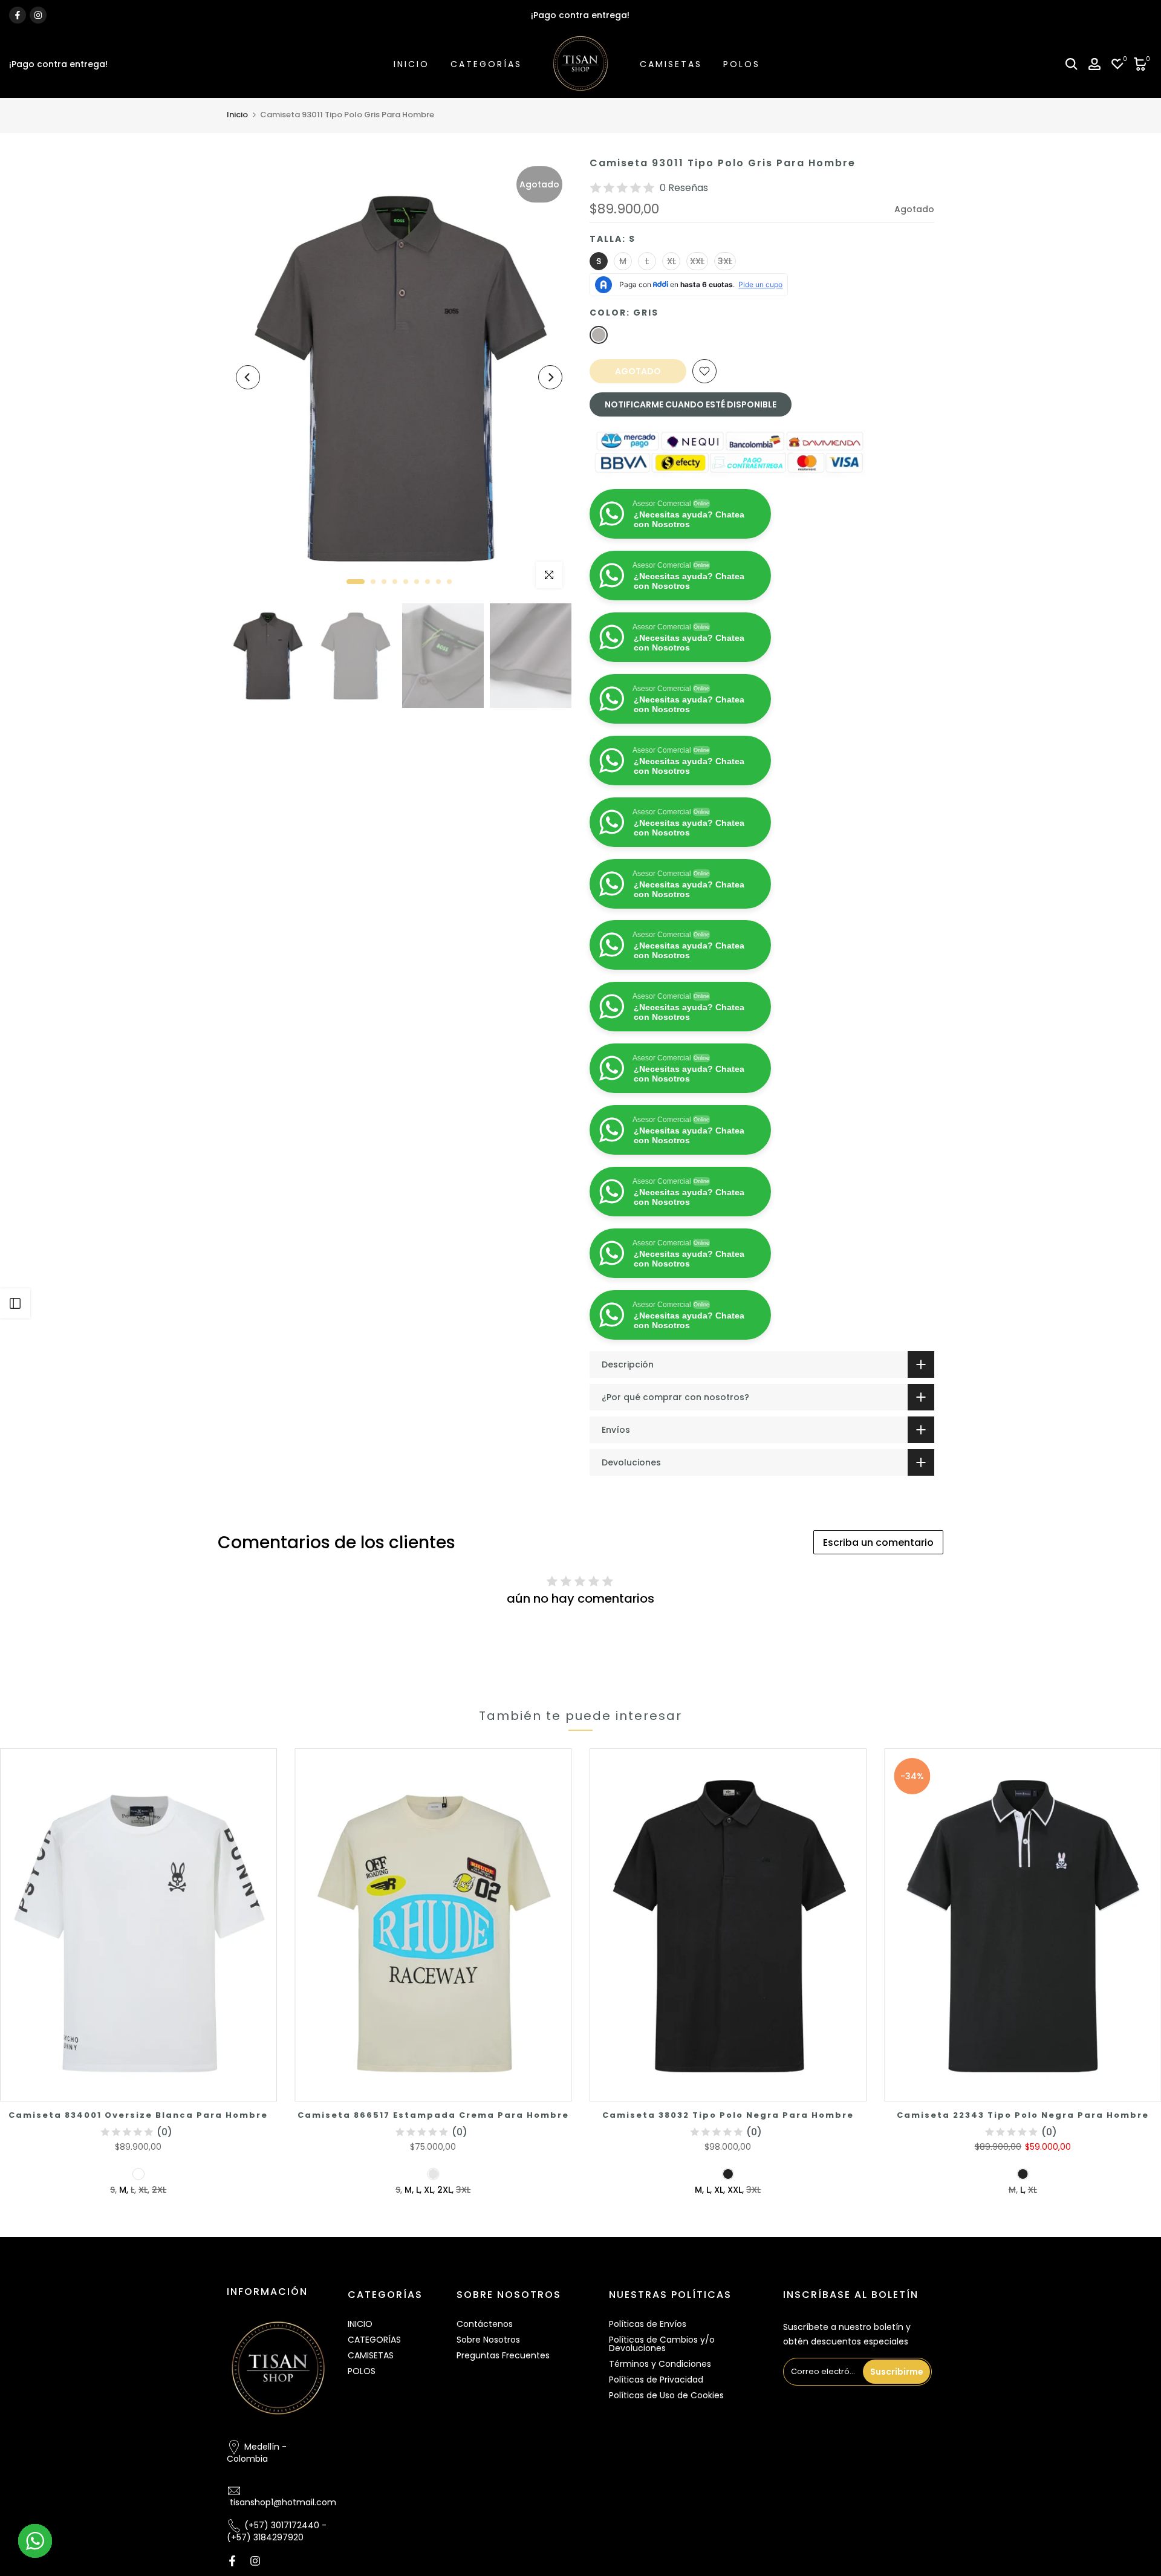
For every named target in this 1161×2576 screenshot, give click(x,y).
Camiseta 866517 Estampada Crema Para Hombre (433, 2115)
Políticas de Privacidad (656, 2380)
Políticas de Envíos (648, 2324)
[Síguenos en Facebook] (18, 15)
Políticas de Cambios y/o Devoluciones (662, 2344)
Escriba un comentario (878, 1543)
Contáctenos (485, 2324)
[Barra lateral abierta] (15, 1303)
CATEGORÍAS (486, 64)
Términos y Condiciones (660, 2364)
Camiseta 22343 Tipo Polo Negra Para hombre (1023, 2115)
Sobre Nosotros (488, 2340)
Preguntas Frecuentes (503, 2355)
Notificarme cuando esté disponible (691, 404)
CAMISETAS (671, 64)
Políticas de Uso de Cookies (666, 2395)
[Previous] (248, 377)
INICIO (411, 64)
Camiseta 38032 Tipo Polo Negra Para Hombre (728, 2115)
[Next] (550, 377)
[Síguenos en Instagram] (38, 15)
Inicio (237, 115)
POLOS (742, 64)
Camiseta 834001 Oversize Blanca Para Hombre (138, 2115)
